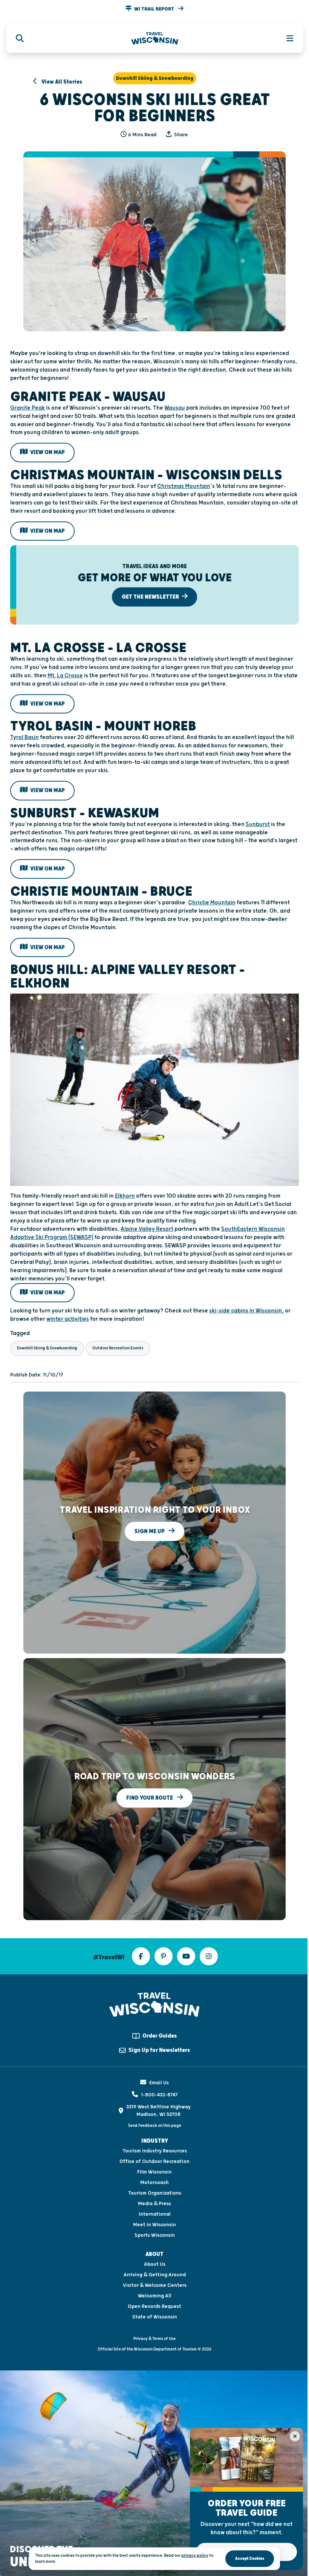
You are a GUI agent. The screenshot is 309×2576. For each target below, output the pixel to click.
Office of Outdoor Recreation (154, 2161)
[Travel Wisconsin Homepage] (155, 39)
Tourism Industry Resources (155, 2151)
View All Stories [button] (61, 82)
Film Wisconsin (154, 2172)
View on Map (47, 452)
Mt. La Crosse (65, 676)
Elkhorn (125, 1196)
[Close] (295, 2436)
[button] (154, 9)
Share (181, 135)
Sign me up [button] (150, 1531)
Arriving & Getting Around (155, 2275)
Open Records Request (154, 2306)
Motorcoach (154, 2183)
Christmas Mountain (184, 486)
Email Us (159, 2083)
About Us (155, 2264)
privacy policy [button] (195, 2555)
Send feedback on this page (155, 2126)
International (155, 2214)
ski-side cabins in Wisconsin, (246, 1311)
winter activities (68, 1319)
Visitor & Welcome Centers (155, 2285)
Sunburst (258, 824)
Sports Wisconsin (155, 2235)
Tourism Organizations (155, 2193)
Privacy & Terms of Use (154, 2339)
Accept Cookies (250, 2558)
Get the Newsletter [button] (151, 597)
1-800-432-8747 (159, 2095)
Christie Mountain (212, 903)
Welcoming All (155, 2296)
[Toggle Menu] (286, 38)
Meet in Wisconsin (154, 2225)
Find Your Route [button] (150, 1798)
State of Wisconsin (155, 2317)
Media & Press (154, 2204)
